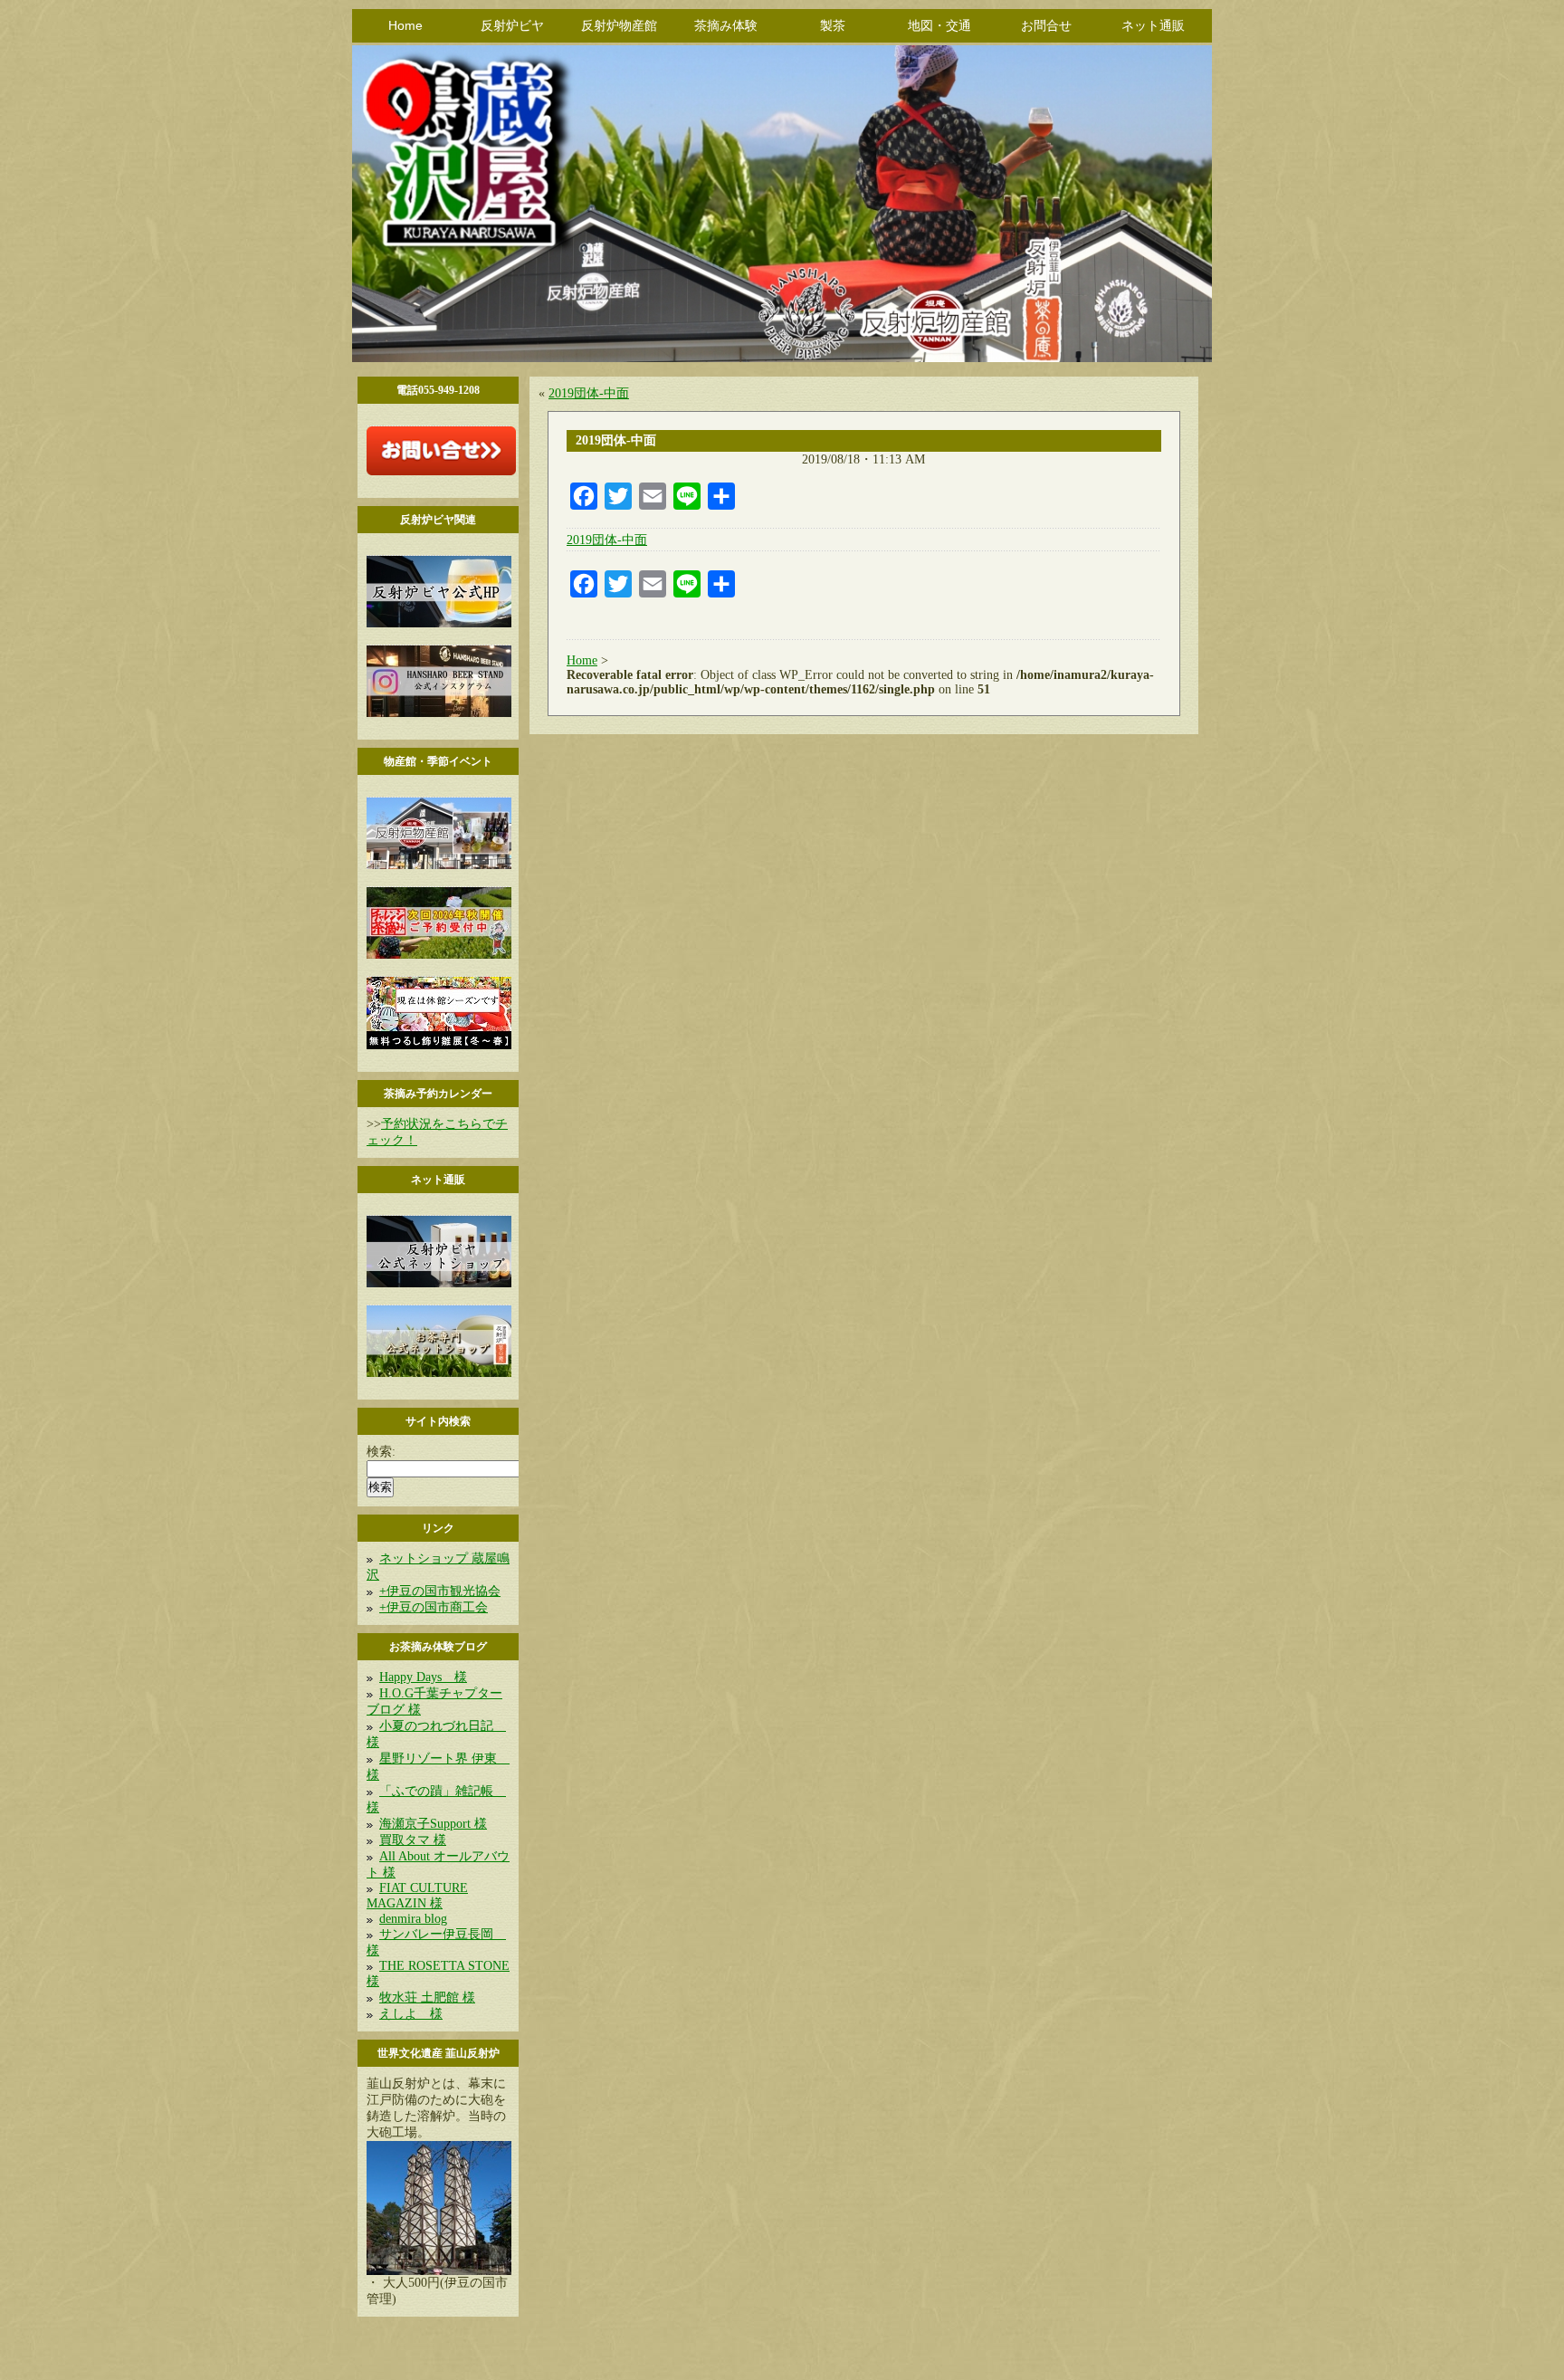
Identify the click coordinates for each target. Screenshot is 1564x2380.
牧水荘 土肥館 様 (427, 1998)
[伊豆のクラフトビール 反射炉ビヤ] (439, 623)
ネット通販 (1153, 25)
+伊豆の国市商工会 (434, 1607)
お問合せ (1046, 25)
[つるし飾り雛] (439, 1045)
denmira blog (413, 1919)
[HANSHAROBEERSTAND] (439, 713)
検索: (381, 1452)
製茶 (833, 25)
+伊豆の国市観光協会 (440, 1591)
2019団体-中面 (589, 393)
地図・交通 (939, 25)
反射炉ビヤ (512, 25)
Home (405, 25)
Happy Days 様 (423, 1677)
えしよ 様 (411, 2014)
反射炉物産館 (619, 25)
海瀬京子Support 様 (433, 1824)
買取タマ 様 (413, 1840)
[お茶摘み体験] (439, 955)
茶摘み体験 (726, 25)
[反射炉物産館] (439, 865)
